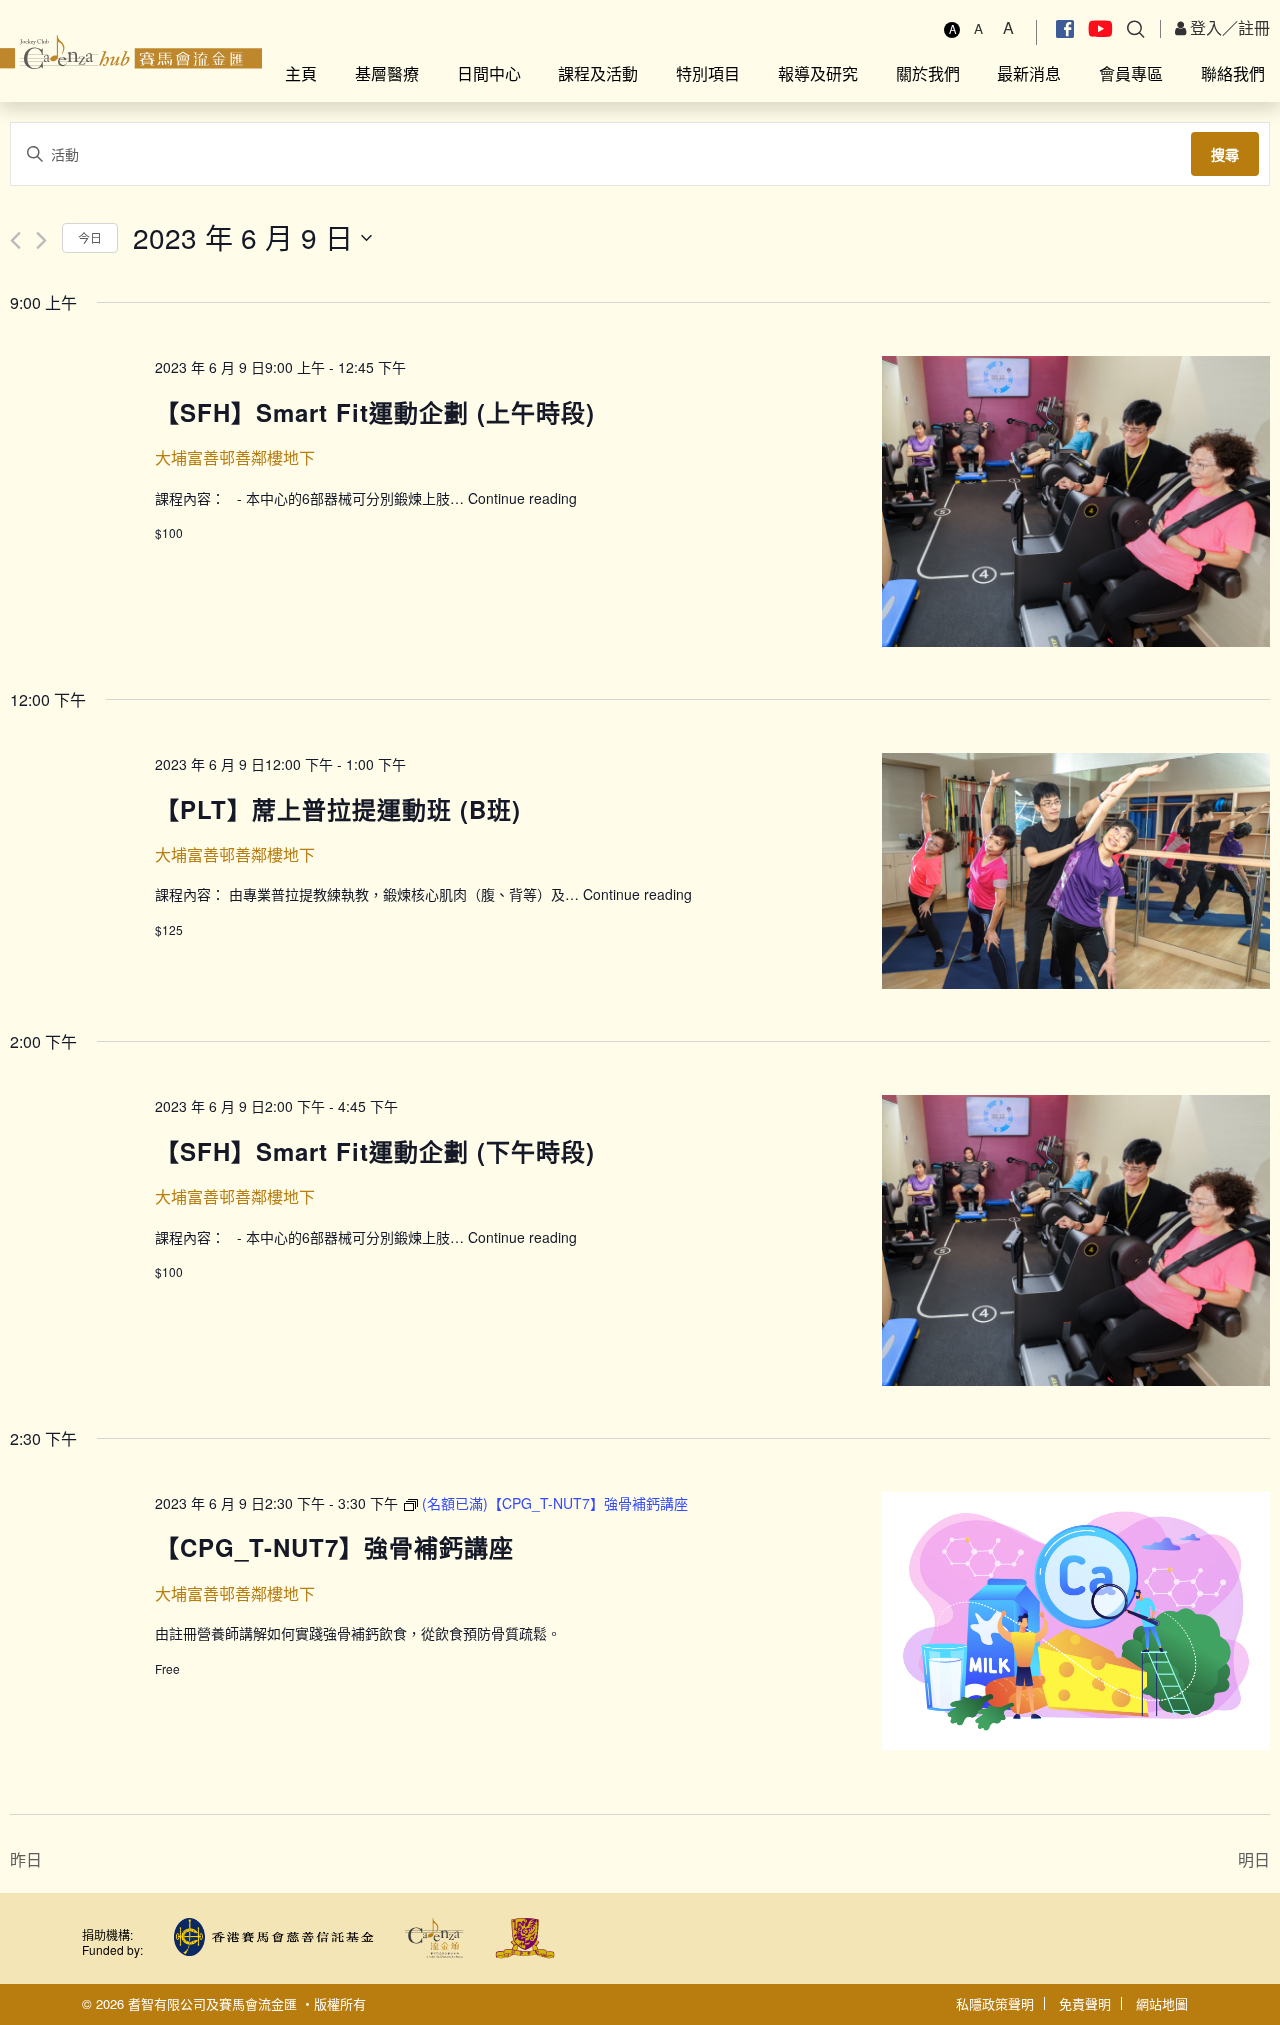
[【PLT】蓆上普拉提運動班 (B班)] (1076, 871)
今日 (90, 237)
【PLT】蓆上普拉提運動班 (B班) (338, 809)
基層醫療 (387, 73)
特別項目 (708, 73)
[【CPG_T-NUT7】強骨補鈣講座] (1076, 1621)
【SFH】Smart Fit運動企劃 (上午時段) (375, 412)
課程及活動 (598, 73)
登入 (1204, 28)
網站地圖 (1162, 2003)
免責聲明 (1085, 2003)
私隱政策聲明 (995, 2003)
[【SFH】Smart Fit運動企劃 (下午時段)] (1076, 1240)
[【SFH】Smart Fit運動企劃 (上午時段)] (1076, 501)
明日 (1254, 1859)
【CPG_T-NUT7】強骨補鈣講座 (334, 1547)
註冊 (1254, 28)
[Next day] (41, 240)
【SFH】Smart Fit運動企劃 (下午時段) (375, 1151)
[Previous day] (15, 240)
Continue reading (522, 498)
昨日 (26, 1859)
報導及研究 (818, 73)
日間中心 (489, 73)
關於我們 (928, 73)
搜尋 (1225, 154)
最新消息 (1029, 73)
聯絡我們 (1233, 73)
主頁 (301, 73)
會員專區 (1131, 73)
